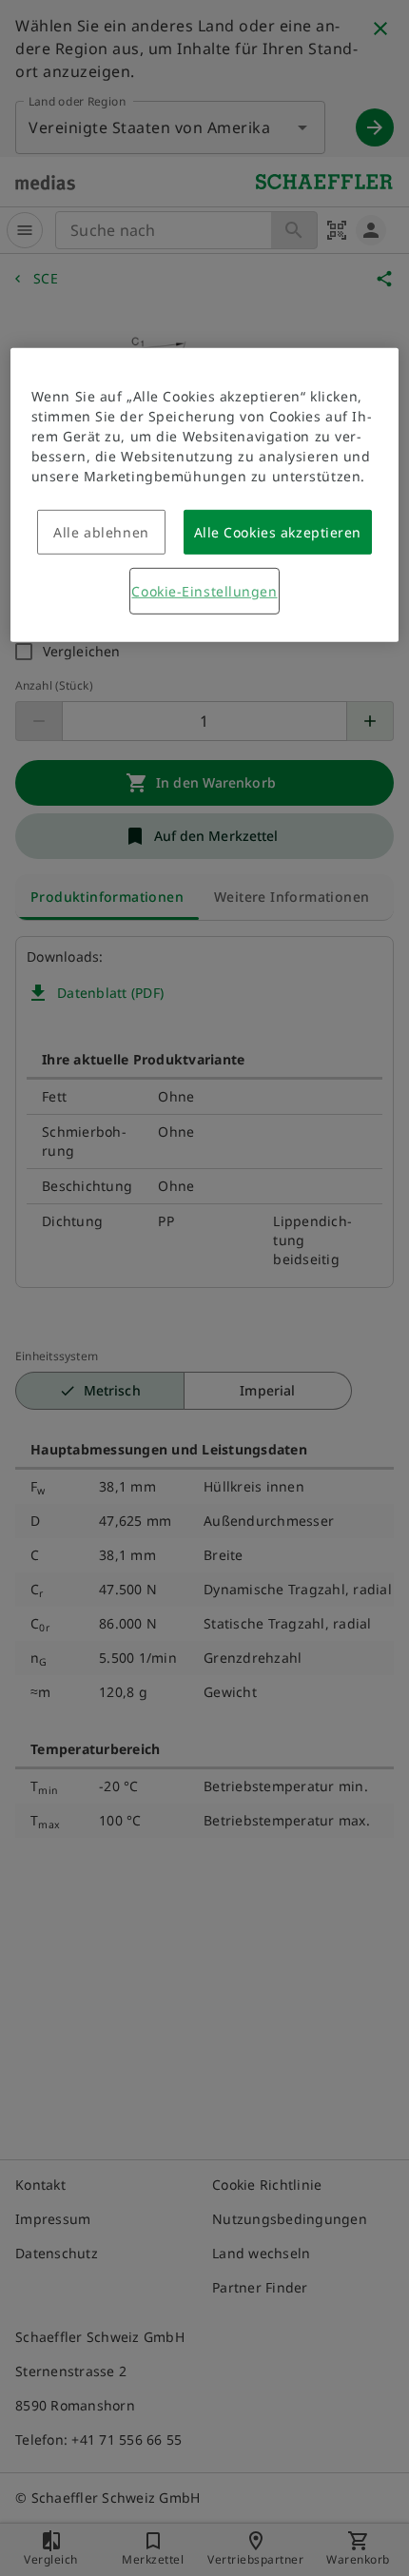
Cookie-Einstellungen (204, 591)
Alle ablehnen (101, 532)
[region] (205, 495)
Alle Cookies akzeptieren (278, 532)
